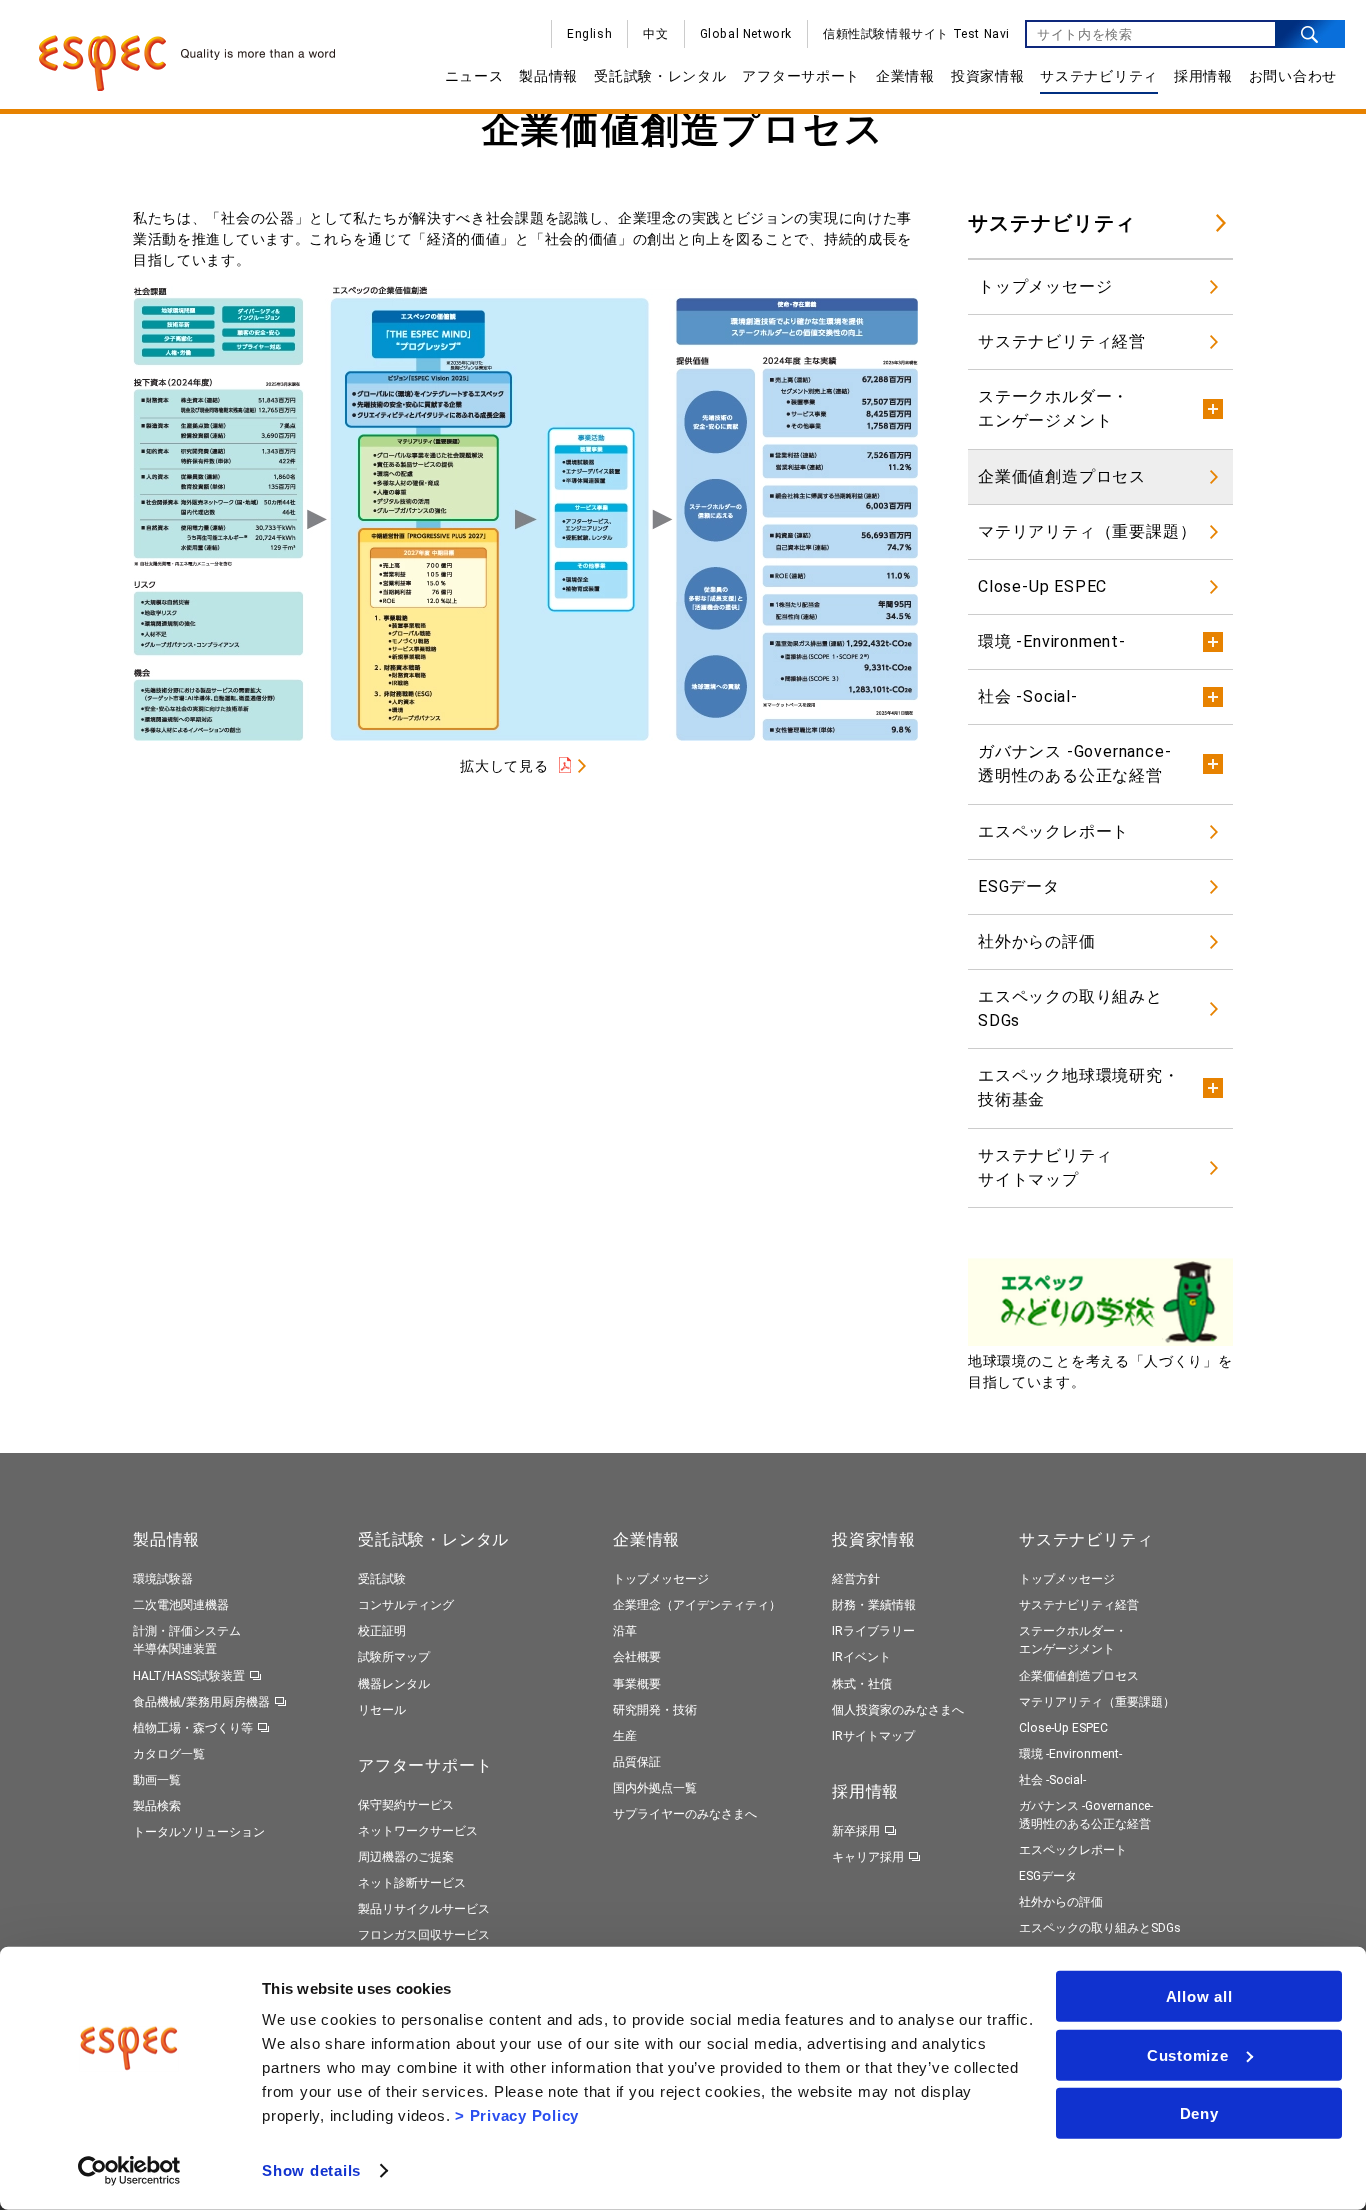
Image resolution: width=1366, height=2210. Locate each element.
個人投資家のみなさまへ (898, 1710)
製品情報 (548, 76)
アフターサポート (801, 76)
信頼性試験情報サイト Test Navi (916, 34)
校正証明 (382, 1631)
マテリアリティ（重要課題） (1087, 531)
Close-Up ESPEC (1042, 586)
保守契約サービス (406, 1805)
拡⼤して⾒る (504, 766)
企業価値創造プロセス (1062, 476)
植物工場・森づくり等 (193, 1728)
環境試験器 (163, 1579)
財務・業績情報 (874, 1605)
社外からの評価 (1037, 941)
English (589, 34)
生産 (625, 1736)
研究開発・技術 (655, 1710)
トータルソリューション (199, 1832)
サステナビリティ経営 (1062, 341)
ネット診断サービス (412, 1883)
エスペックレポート (1053, 831)
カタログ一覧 (169, 1754)
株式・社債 (862, 1684)
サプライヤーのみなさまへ (685, 1814)
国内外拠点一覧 (655, 1788)
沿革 (625, 1631)
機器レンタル (394, 1684)
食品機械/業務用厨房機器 (201, 1702)
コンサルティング (406, 1605)
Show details (311, 2170)
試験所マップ (394, 1657)
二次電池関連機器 (181, 1605)
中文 (655, 34)
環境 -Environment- (1070, 1754)
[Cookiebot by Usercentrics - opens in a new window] (129, 2171)
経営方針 (856, 1579)
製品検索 (157, 1806)
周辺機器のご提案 (406, 1857)
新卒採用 (856, 1831)
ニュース (474, 76)
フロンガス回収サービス (424, 1935)
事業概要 (637, 1684)
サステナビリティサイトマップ (1045, 1167)
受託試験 (382, 1579)
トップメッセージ (1045, 286)
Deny (1199, 2113)
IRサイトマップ (873, 1736)
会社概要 (637, 1657)
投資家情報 (988, 76)
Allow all (1199, 1996)
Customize (1188, 2054)
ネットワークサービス (418, 1831)
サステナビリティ (1099, 76)
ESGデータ (1019, 886)
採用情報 (1203, 76)
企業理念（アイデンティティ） (697, 1605)
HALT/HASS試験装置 (189, 1676)
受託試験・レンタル (660, 76)
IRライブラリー (873, 1631)
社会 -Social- (1052, 1780)
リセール (382, 1710)
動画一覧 (157, 1780)
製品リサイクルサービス (424, 1909)
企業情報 (905, 76)
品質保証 (637, 1762)
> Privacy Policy (517, 2115)
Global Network (746, 34)
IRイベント (861, 1657)
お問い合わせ (1293, 76)
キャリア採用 (868, 1857)
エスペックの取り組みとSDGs (1070, 1008)
